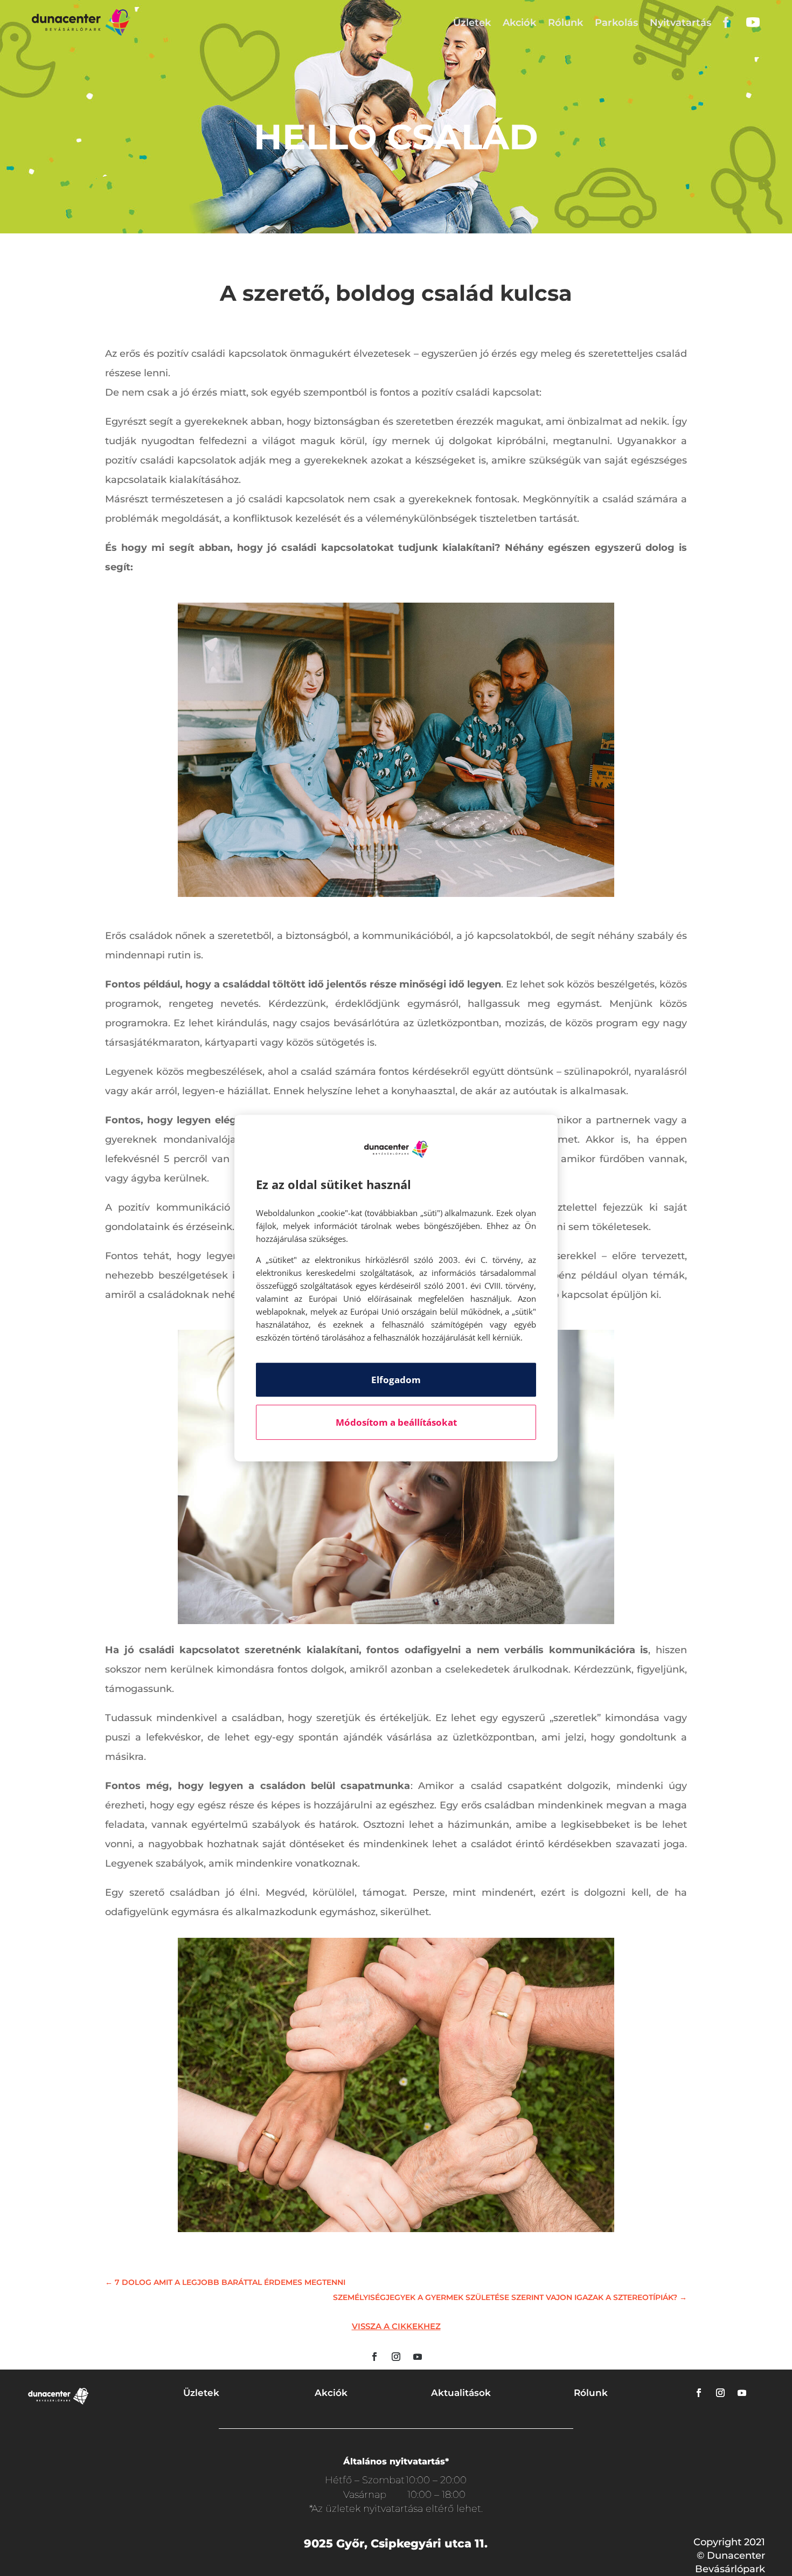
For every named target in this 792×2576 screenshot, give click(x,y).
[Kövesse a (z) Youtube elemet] (418, 2357)
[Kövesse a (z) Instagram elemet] (396, 2357)
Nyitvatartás (680, 23)
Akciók (519, 23)
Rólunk (565, 23)
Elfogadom (396, 1380)
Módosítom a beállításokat (396, 1422)
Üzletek (472, 23)
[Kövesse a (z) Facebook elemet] (374, 2357)
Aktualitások (461, 2393)
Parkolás (616, 23)
